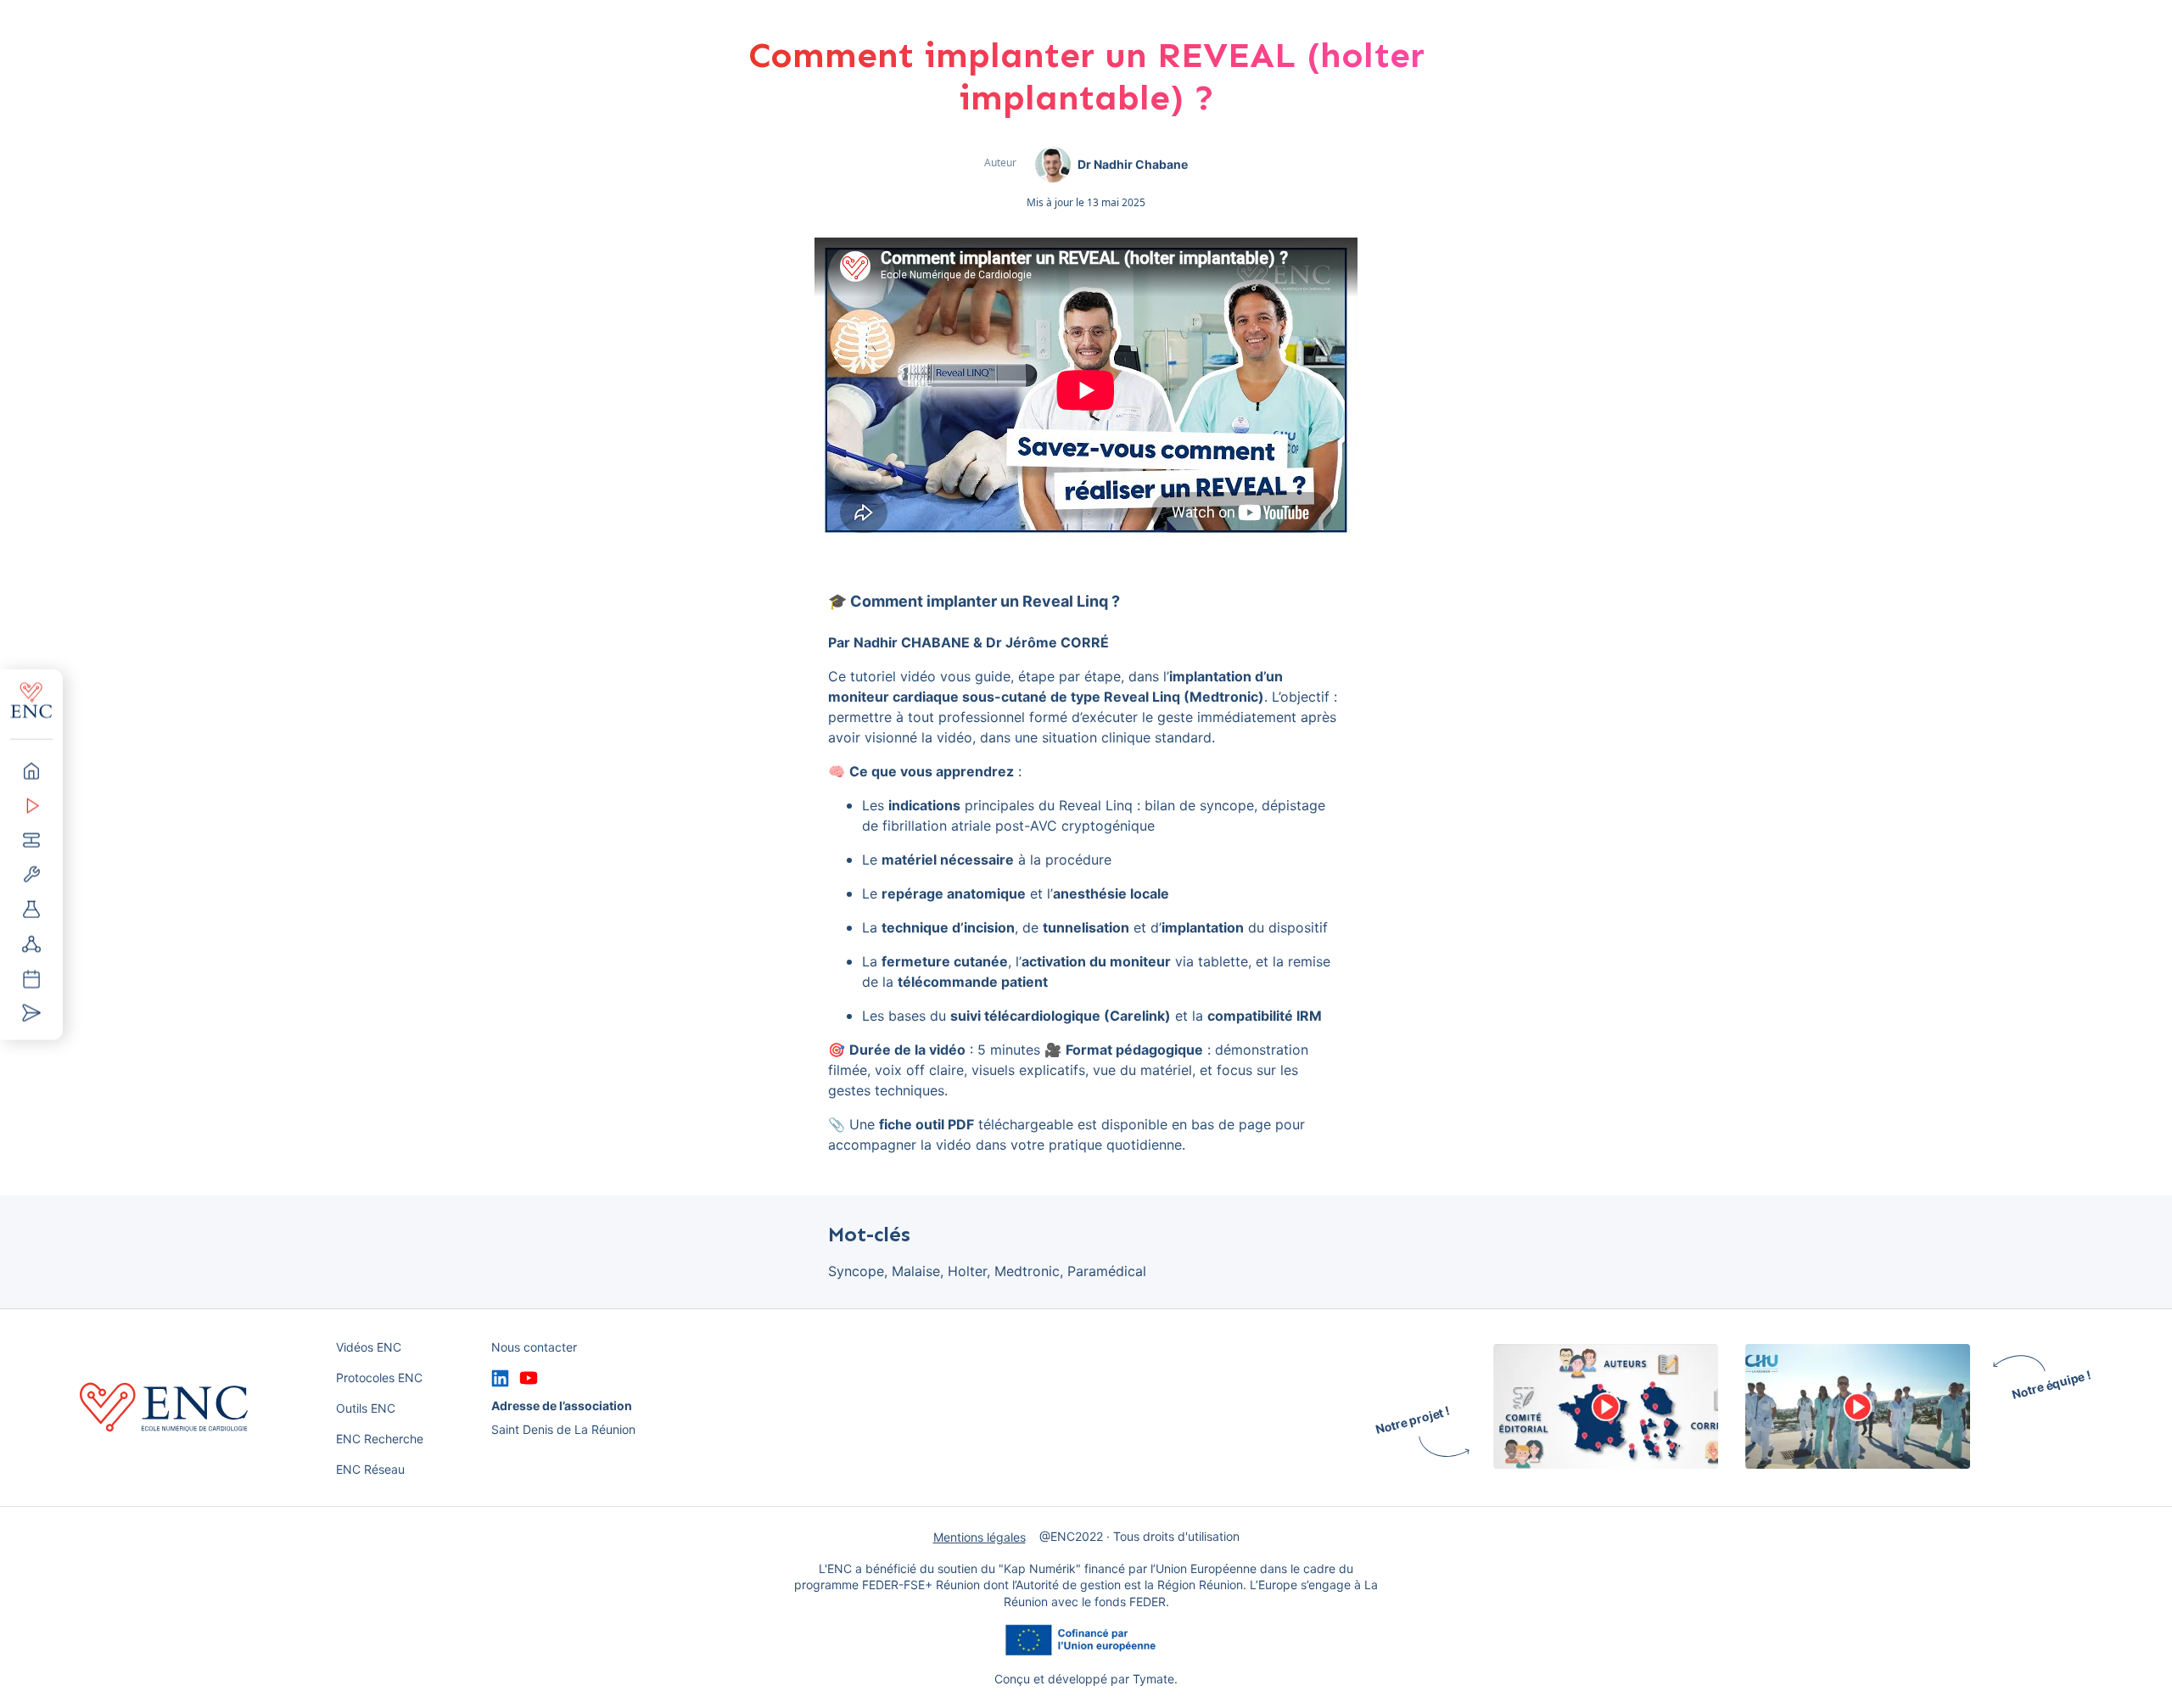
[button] (31, 770)
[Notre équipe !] (1858, 1408)
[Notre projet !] (1606, 1408)
